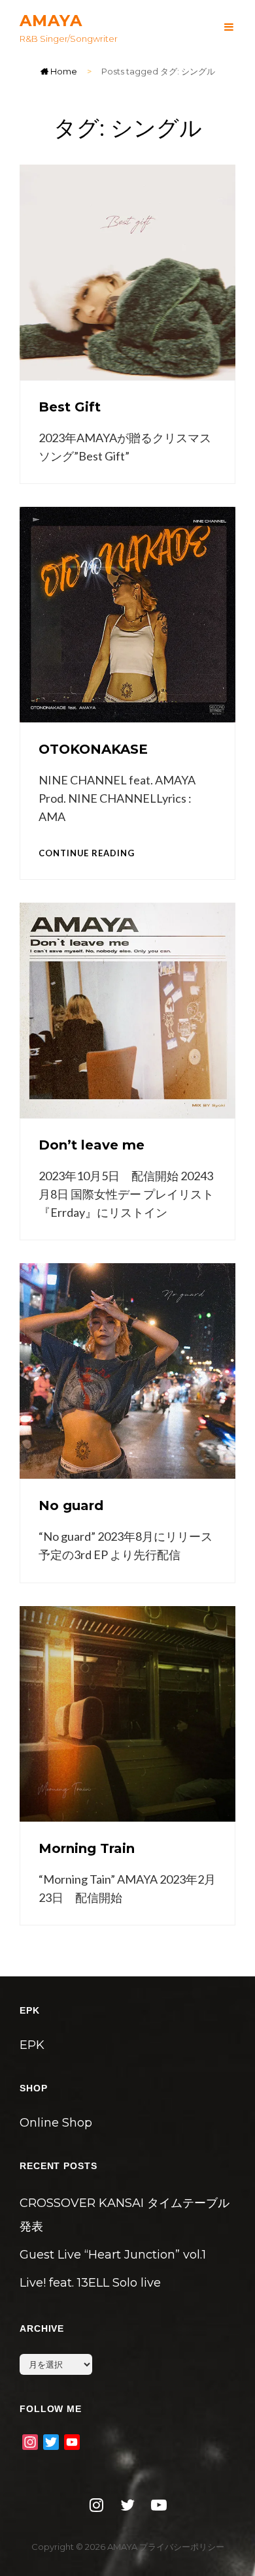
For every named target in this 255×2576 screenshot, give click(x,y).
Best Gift (70, 407)
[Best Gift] (127, 272)
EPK (32, 2045)
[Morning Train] (127, 1714)
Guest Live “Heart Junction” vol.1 (113, 2255)
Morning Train (87, 1848)
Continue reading (87, 853)
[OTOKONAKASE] (127, 615)
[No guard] (127, 1371)
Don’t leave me (92, 1145)
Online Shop (56, 2123)
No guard (71, 1505)
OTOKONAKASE (93, 749)
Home (63, 71)
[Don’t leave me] (127, 1010)
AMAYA (51, 21)
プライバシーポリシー (182, 2547)
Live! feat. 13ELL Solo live (90, 2283)
